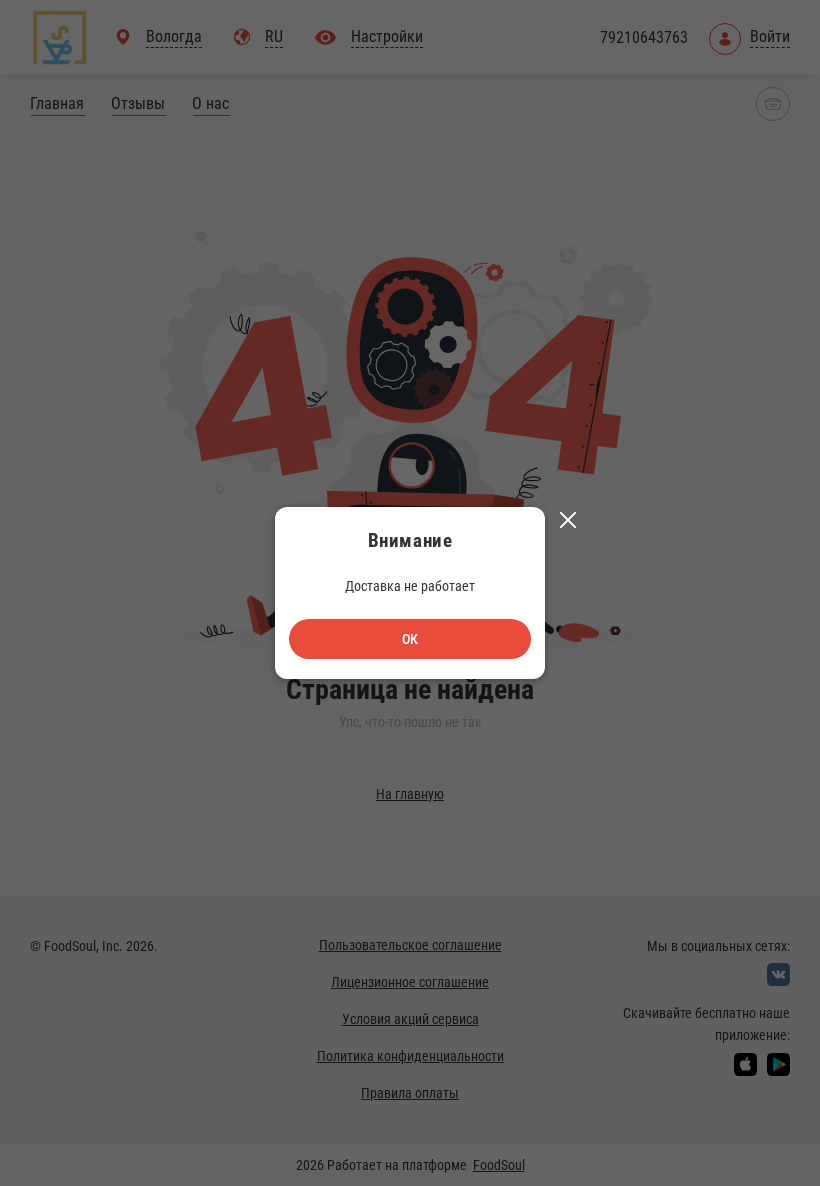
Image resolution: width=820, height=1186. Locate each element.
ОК (410, 639)
